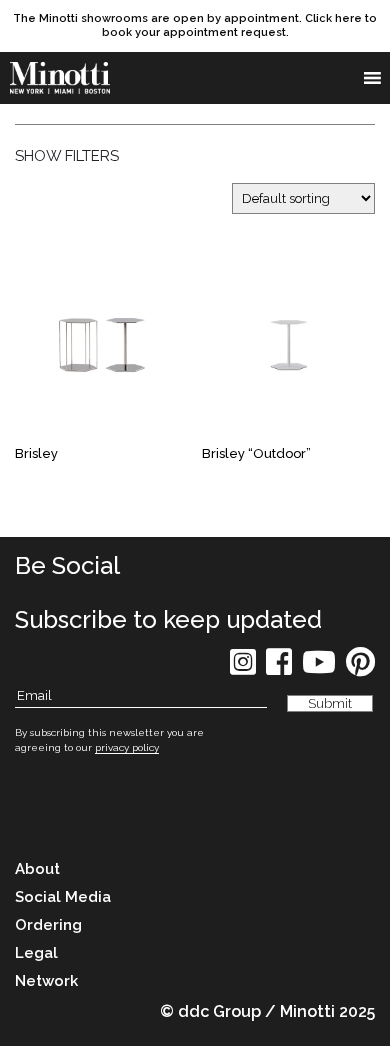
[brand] (60, 78)
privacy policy (127, 747)
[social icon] (243, 668)
